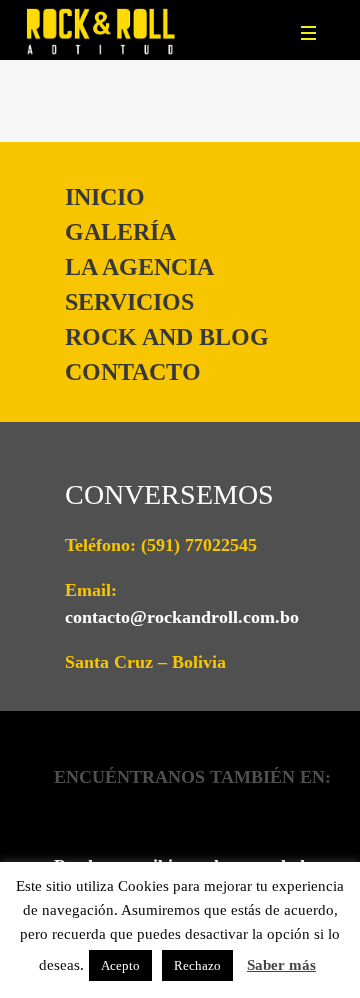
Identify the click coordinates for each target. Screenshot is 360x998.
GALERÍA (120, 232)
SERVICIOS (129, 302)
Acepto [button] (120, 965)
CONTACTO (133, 372)
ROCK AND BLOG (167, 337)
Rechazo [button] (197, 965)
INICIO (105, 197)
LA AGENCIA (139, 267)
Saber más (281, 965)
